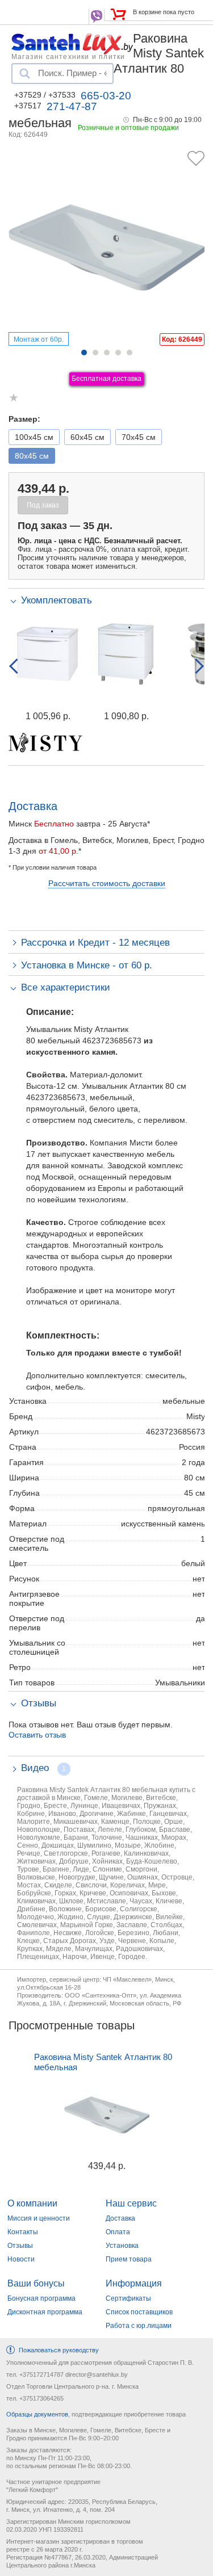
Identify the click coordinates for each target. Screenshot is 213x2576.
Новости (21, 2259)
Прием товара (129, 2259)
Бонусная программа (41, 2298)
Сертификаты (128, 2298)
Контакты (23, 2232)
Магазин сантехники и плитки (68, 56)
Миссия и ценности (39, 2218)
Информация (134, 2283)
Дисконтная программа (45, 2312)
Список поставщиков (139, 2312)
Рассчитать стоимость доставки (107, 883)
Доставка (120, 2218)
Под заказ (43, 505)
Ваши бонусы (36, 2283)
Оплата (118, 2232)
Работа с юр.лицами (139, 2326)
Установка (122, 2246)
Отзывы (20, 2246)
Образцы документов (37, 2414)
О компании (32, 2203)
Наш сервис (131, 2203)
